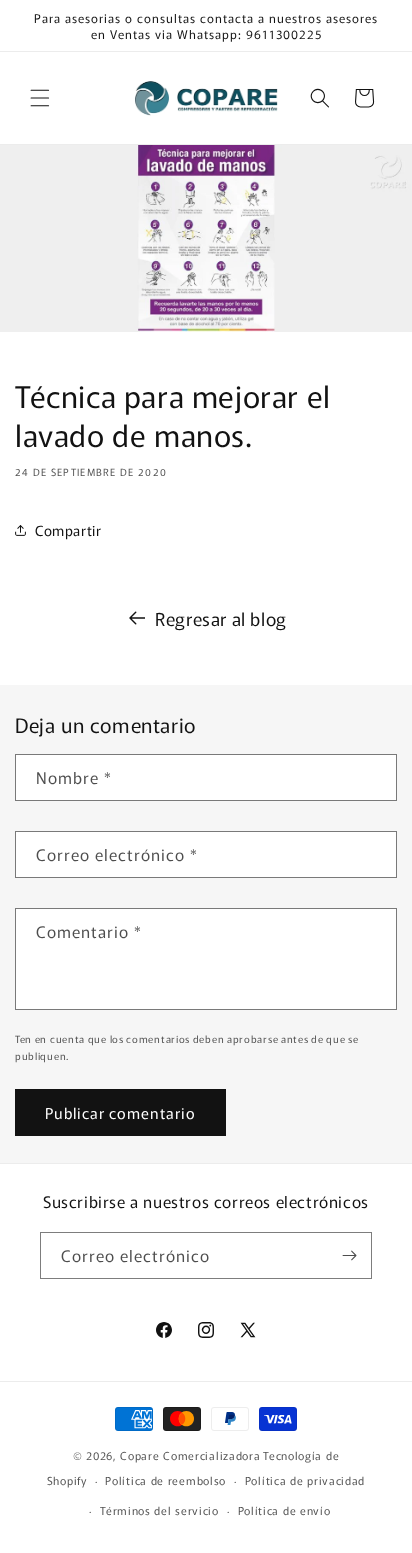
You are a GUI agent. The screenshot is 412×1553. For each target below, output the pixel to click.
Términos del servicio (159, 1510)
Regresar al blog (221, 618)
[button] (40, 98)
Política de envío (284, 1510)
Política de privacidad (305, 1480)
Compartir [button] (68, 530)
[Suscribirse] (349, 1255)
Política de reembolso (165, 1480)
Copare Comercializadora (190, 1455)
